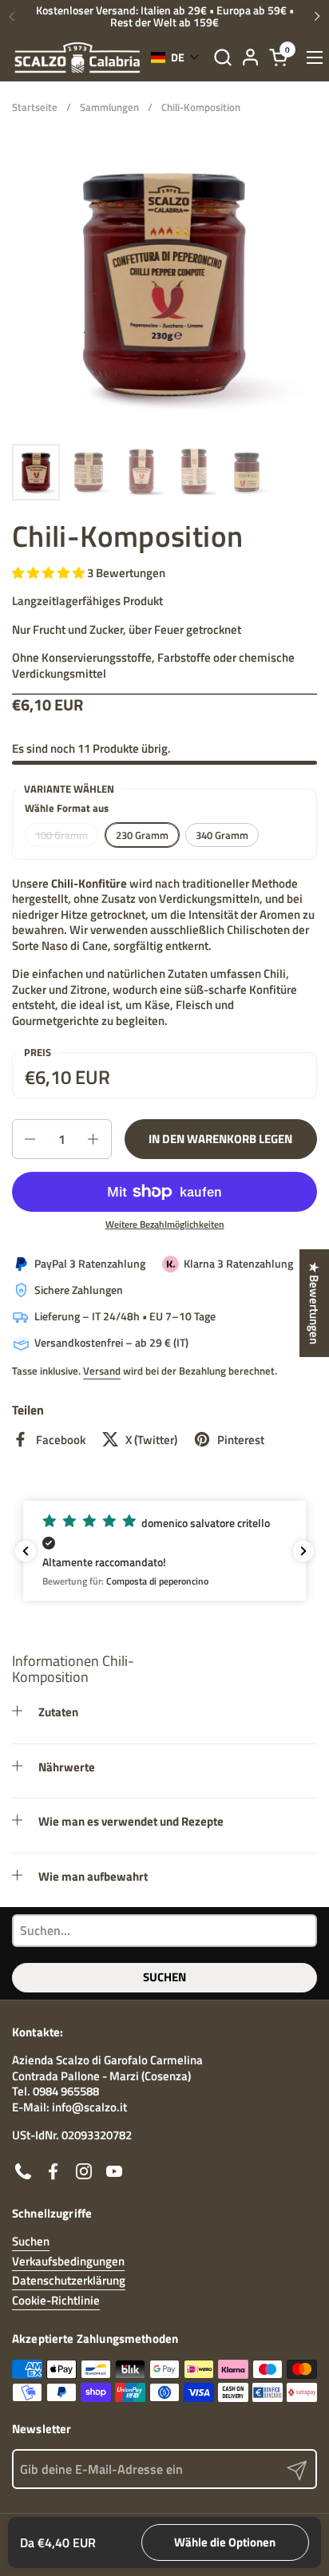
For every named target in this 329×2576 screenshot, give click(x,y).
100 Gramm (61, 835)
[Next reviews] (303, 1551)
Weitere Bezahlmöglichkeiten (165, 1225)
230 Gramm (142, 835)
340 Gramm (222, 835)
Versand (102, 1371)
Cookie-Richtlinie (56, 2300)
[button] (222, 57)
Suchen (164, 1977)
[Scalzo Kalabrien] (77, 57)
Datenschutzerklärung (69, 2280)
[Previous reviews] (26, 1551)
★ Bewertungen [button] (314, 1303)
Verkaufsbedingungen (68, 2261)
